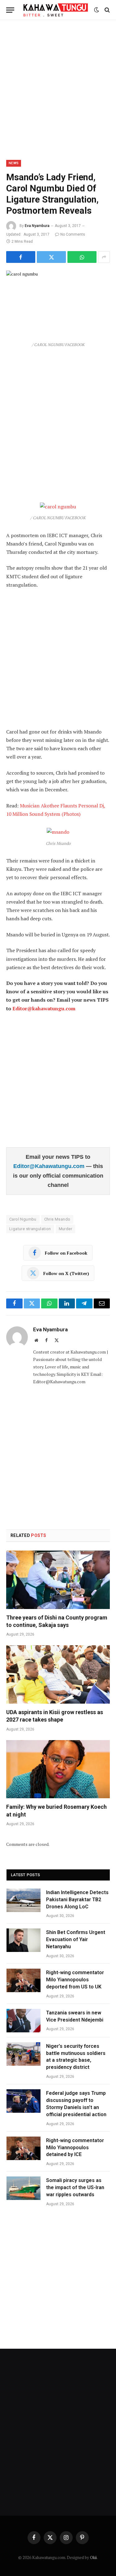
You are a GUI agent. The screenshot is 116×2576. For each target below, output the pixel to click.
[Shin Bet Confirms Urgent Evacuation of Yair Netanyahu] (24, 1940)
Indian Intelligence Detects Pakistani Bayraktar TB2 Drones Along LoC (77, 1900)
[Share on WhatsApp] (82, 257)
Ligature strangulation (30, 1229)
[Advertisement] (58, 89)
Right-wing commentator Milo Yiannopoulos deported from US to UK (75, 1980)
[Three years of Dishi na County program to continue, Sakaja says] (58, 1580)
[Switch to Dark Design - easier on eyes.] (97, 10)
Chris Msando (57, 1219)
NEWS (14, 163)
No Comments (73, 234)
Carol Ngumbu (23, 1219)
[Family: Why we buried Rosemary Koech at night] (58, 1769)
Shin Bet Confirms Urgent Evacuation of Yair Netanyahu (76, 1939)
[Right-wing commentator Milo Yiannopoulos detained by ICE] (24, 2148)
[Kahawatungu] (56, 10)
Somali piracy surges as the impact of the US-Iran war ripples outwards (75, 2187)
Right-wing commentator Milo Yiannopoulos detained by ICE (75, 2148)
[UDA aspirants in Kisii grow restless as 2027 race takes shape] (58, 1674)
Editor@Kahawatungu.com (50, 1166)
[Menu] (10, 10)
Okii (93, 2557)
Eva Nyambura (37, 226)
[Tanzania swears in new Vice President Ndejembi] (24, 2021)
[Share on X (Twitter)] (51, 257)
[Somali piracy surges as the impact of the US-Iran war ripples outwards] (24, 2188)
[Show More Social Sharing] (104, 257)
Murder (65, 1229)
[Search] (107, 10)
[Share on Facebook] (21, 257)
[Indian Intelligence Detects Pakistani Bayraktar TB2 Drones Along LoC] (24, 1900)
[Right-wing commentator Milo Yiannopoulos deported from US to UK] (24, 1980)
